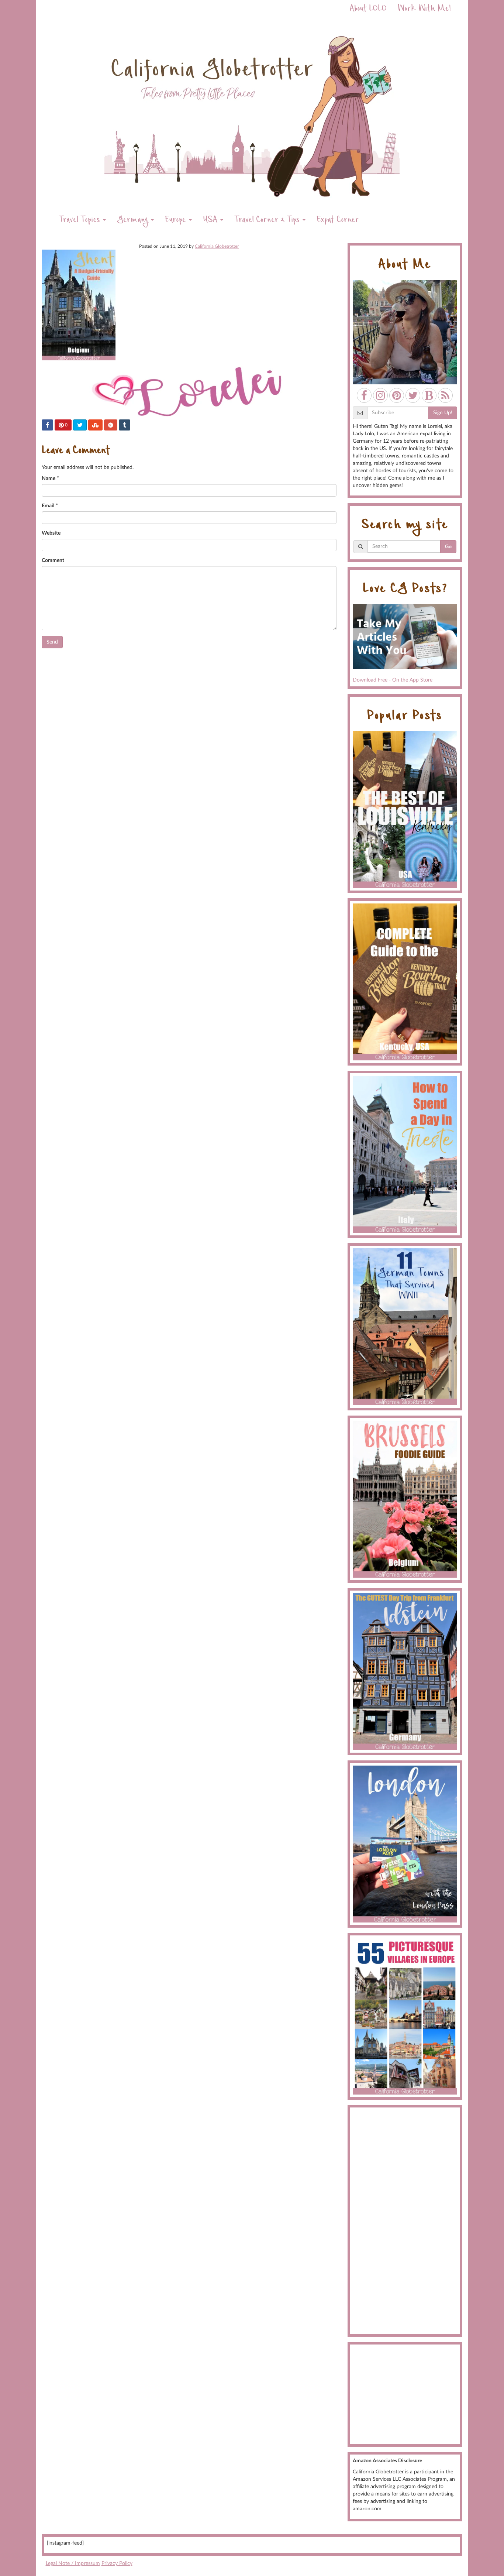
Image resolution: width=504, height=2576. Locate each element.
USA (211, 221)
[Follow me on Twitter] (413, 395)
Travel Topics (80, 221)
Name (49, 479)
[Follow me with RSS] (445, 395)
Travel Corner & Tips (268, 221)
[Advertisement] (405, 2221)
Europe (177, 221)
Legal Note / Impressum (73, 2563)
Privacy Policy (117, 2563)
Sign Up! (443, 413)
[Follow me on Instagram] (380, 395)
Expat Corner (338, 221)
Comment (53, 560)
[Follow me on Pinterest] (397, 395)
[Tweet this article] (80, 425)
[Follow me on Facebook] (364, 395)
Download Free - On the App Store (393, 680)
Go (448, 547)
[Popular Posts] (405, 809)
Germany (134, 221)
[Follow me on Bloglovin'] (429, 395)
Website (51, 533)
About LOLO (368, 9)
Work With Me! (424, 9)
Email (48, 506)
